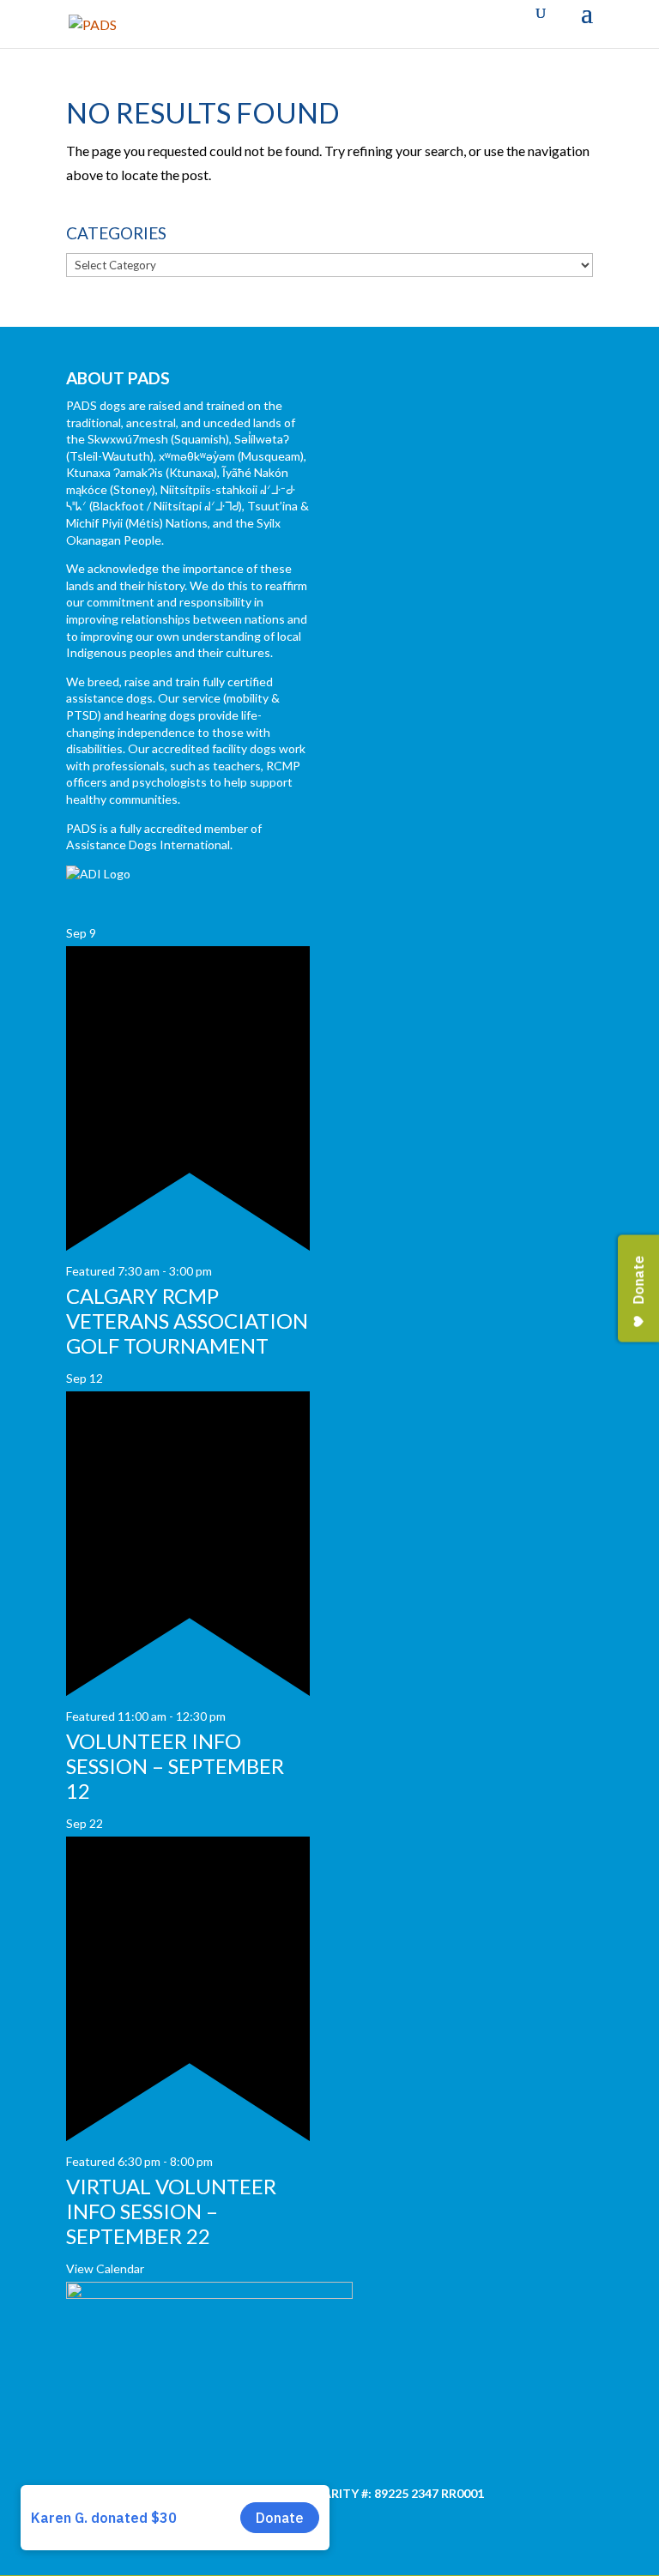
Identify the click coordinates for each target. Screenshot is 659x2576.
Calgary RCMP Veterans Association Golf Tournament (187, 1321)
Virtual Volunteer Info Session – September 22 (171, 2211)
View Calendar (105, 2268)
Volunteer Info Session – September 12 (175, 1766)
